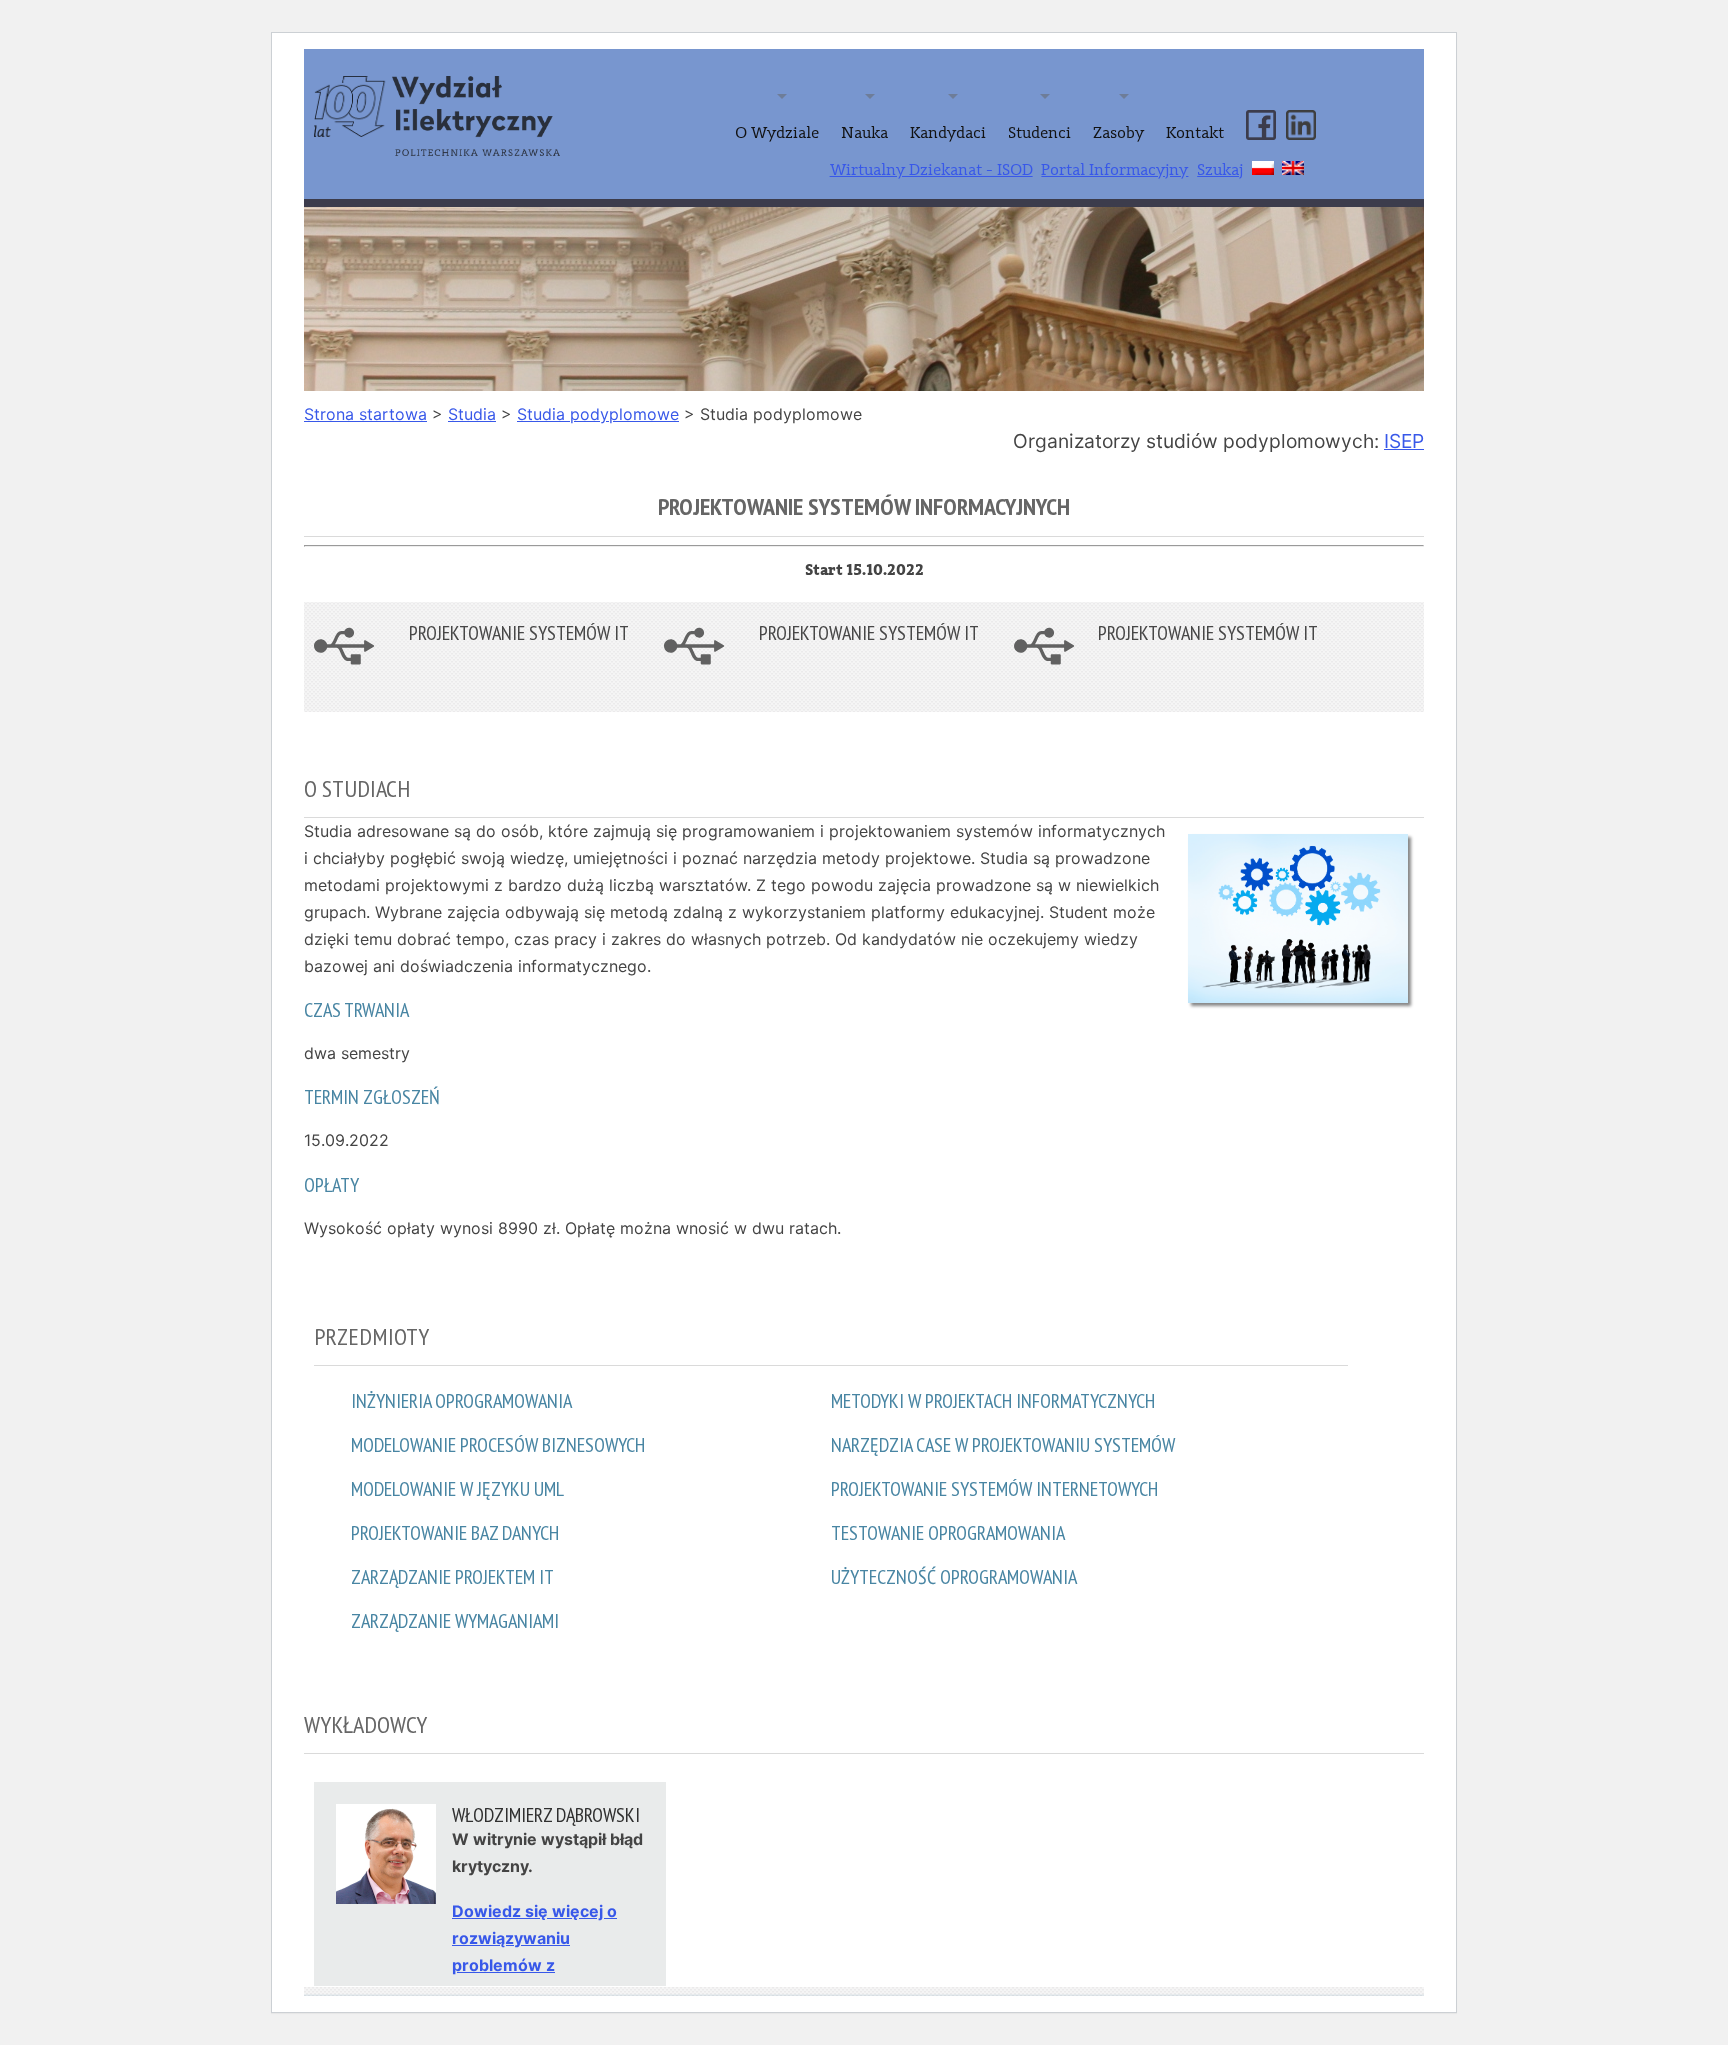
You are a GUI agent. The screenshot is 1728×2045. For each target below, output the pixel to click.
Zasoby (1118, 133)
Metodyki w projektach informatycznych (993, 1401)
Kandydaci (948, 133)
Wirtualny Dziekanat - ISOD (931, 170)
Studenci (1039, 133)
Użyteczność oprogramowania (954, 1577)
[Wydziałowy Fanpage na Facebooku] (1261, 108)
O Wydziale (777, 133)
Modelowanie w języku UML (457, 1489)
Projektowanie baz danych (455, 1533)
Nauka (864, 133)
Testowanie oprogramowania (948, 1533)
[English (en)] (1293, 165)
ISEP (1404, 441)
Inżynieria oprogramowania (461, 1401)
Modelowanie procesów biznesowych (498, 1445)
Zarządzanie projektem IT (452, 1577)
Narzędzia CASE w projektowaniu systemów (1003, 1445)
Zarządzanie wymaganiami (455, 1621)
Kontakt (1195, 133)
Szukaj (1220, 170)
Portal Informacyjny (1114, 170)
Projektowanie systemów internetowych (994, 1489)
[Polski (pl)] (1263, 165)
